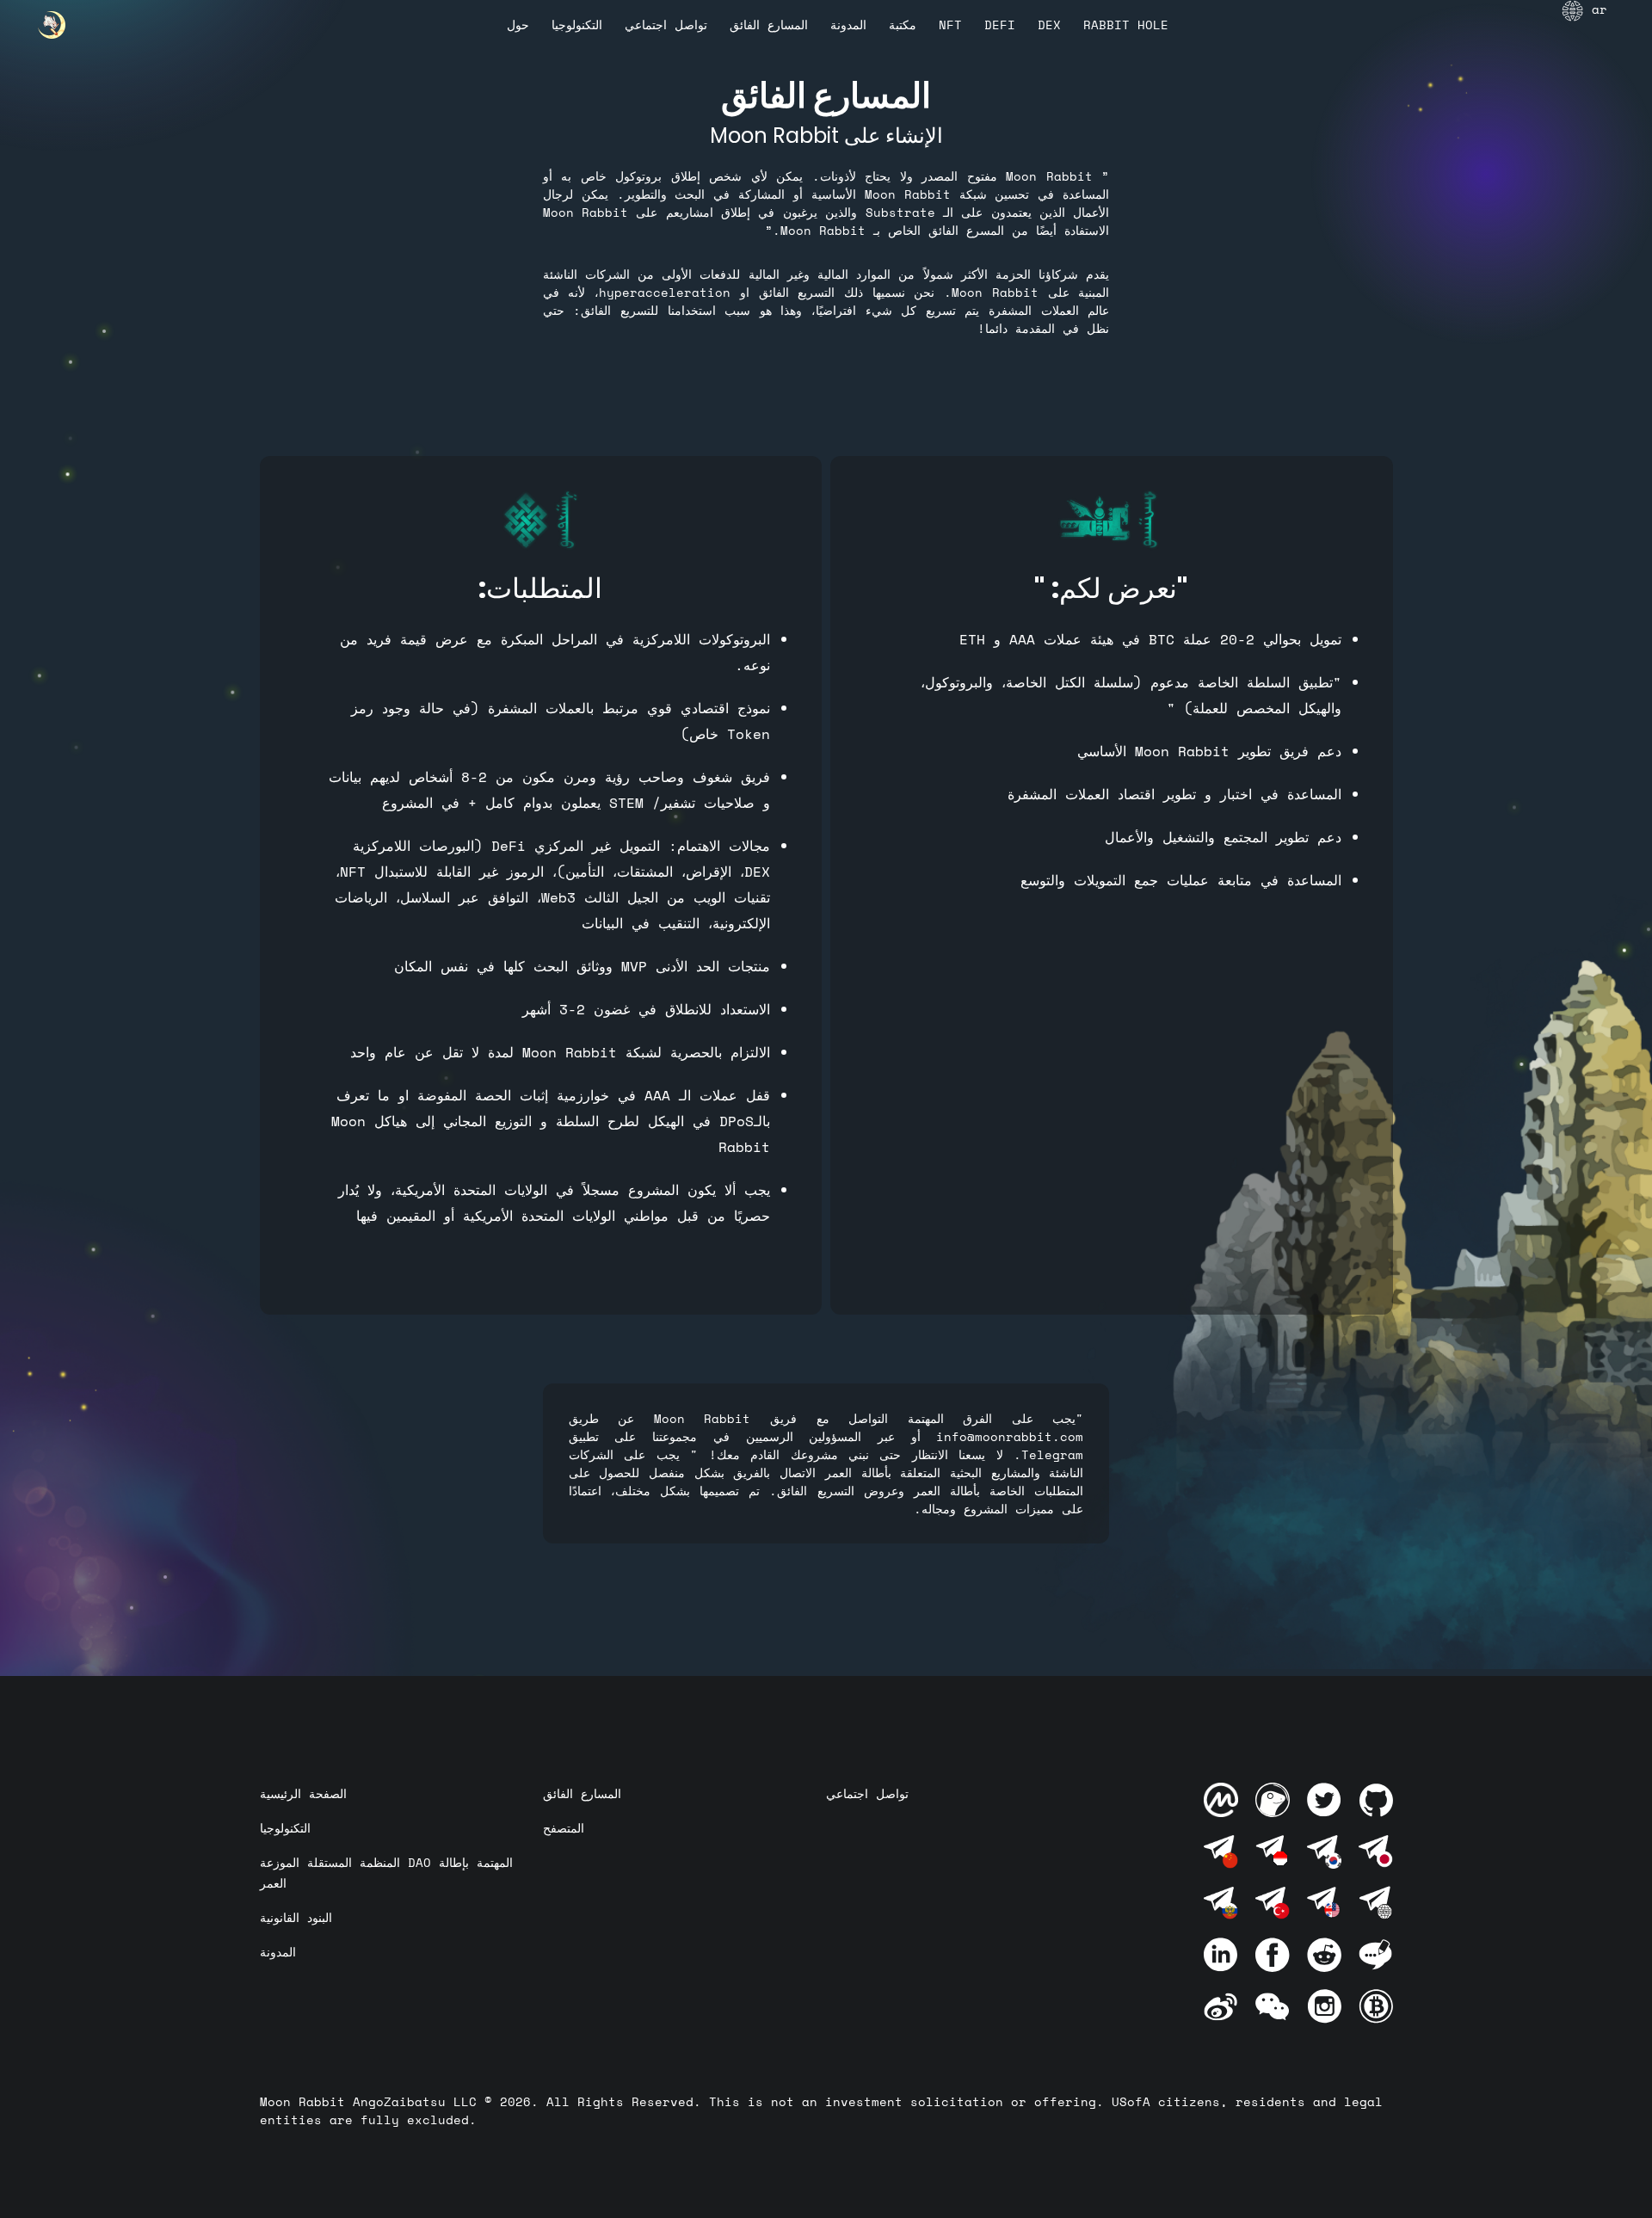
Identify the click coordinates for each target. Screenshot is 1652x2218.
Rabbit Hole (1126, 25)
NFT (950, 25)
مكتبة (903, 25)
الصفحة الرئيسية (303, 1793)
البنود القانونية (296, 1917)
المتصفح (564, 1828)
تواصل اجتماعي (666, 25)
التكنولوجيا (577, 25)
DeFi (1000, 25)
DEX (1049, 25)
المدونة (848, 25)
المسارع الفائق (769, 25)
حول (518, 25)
